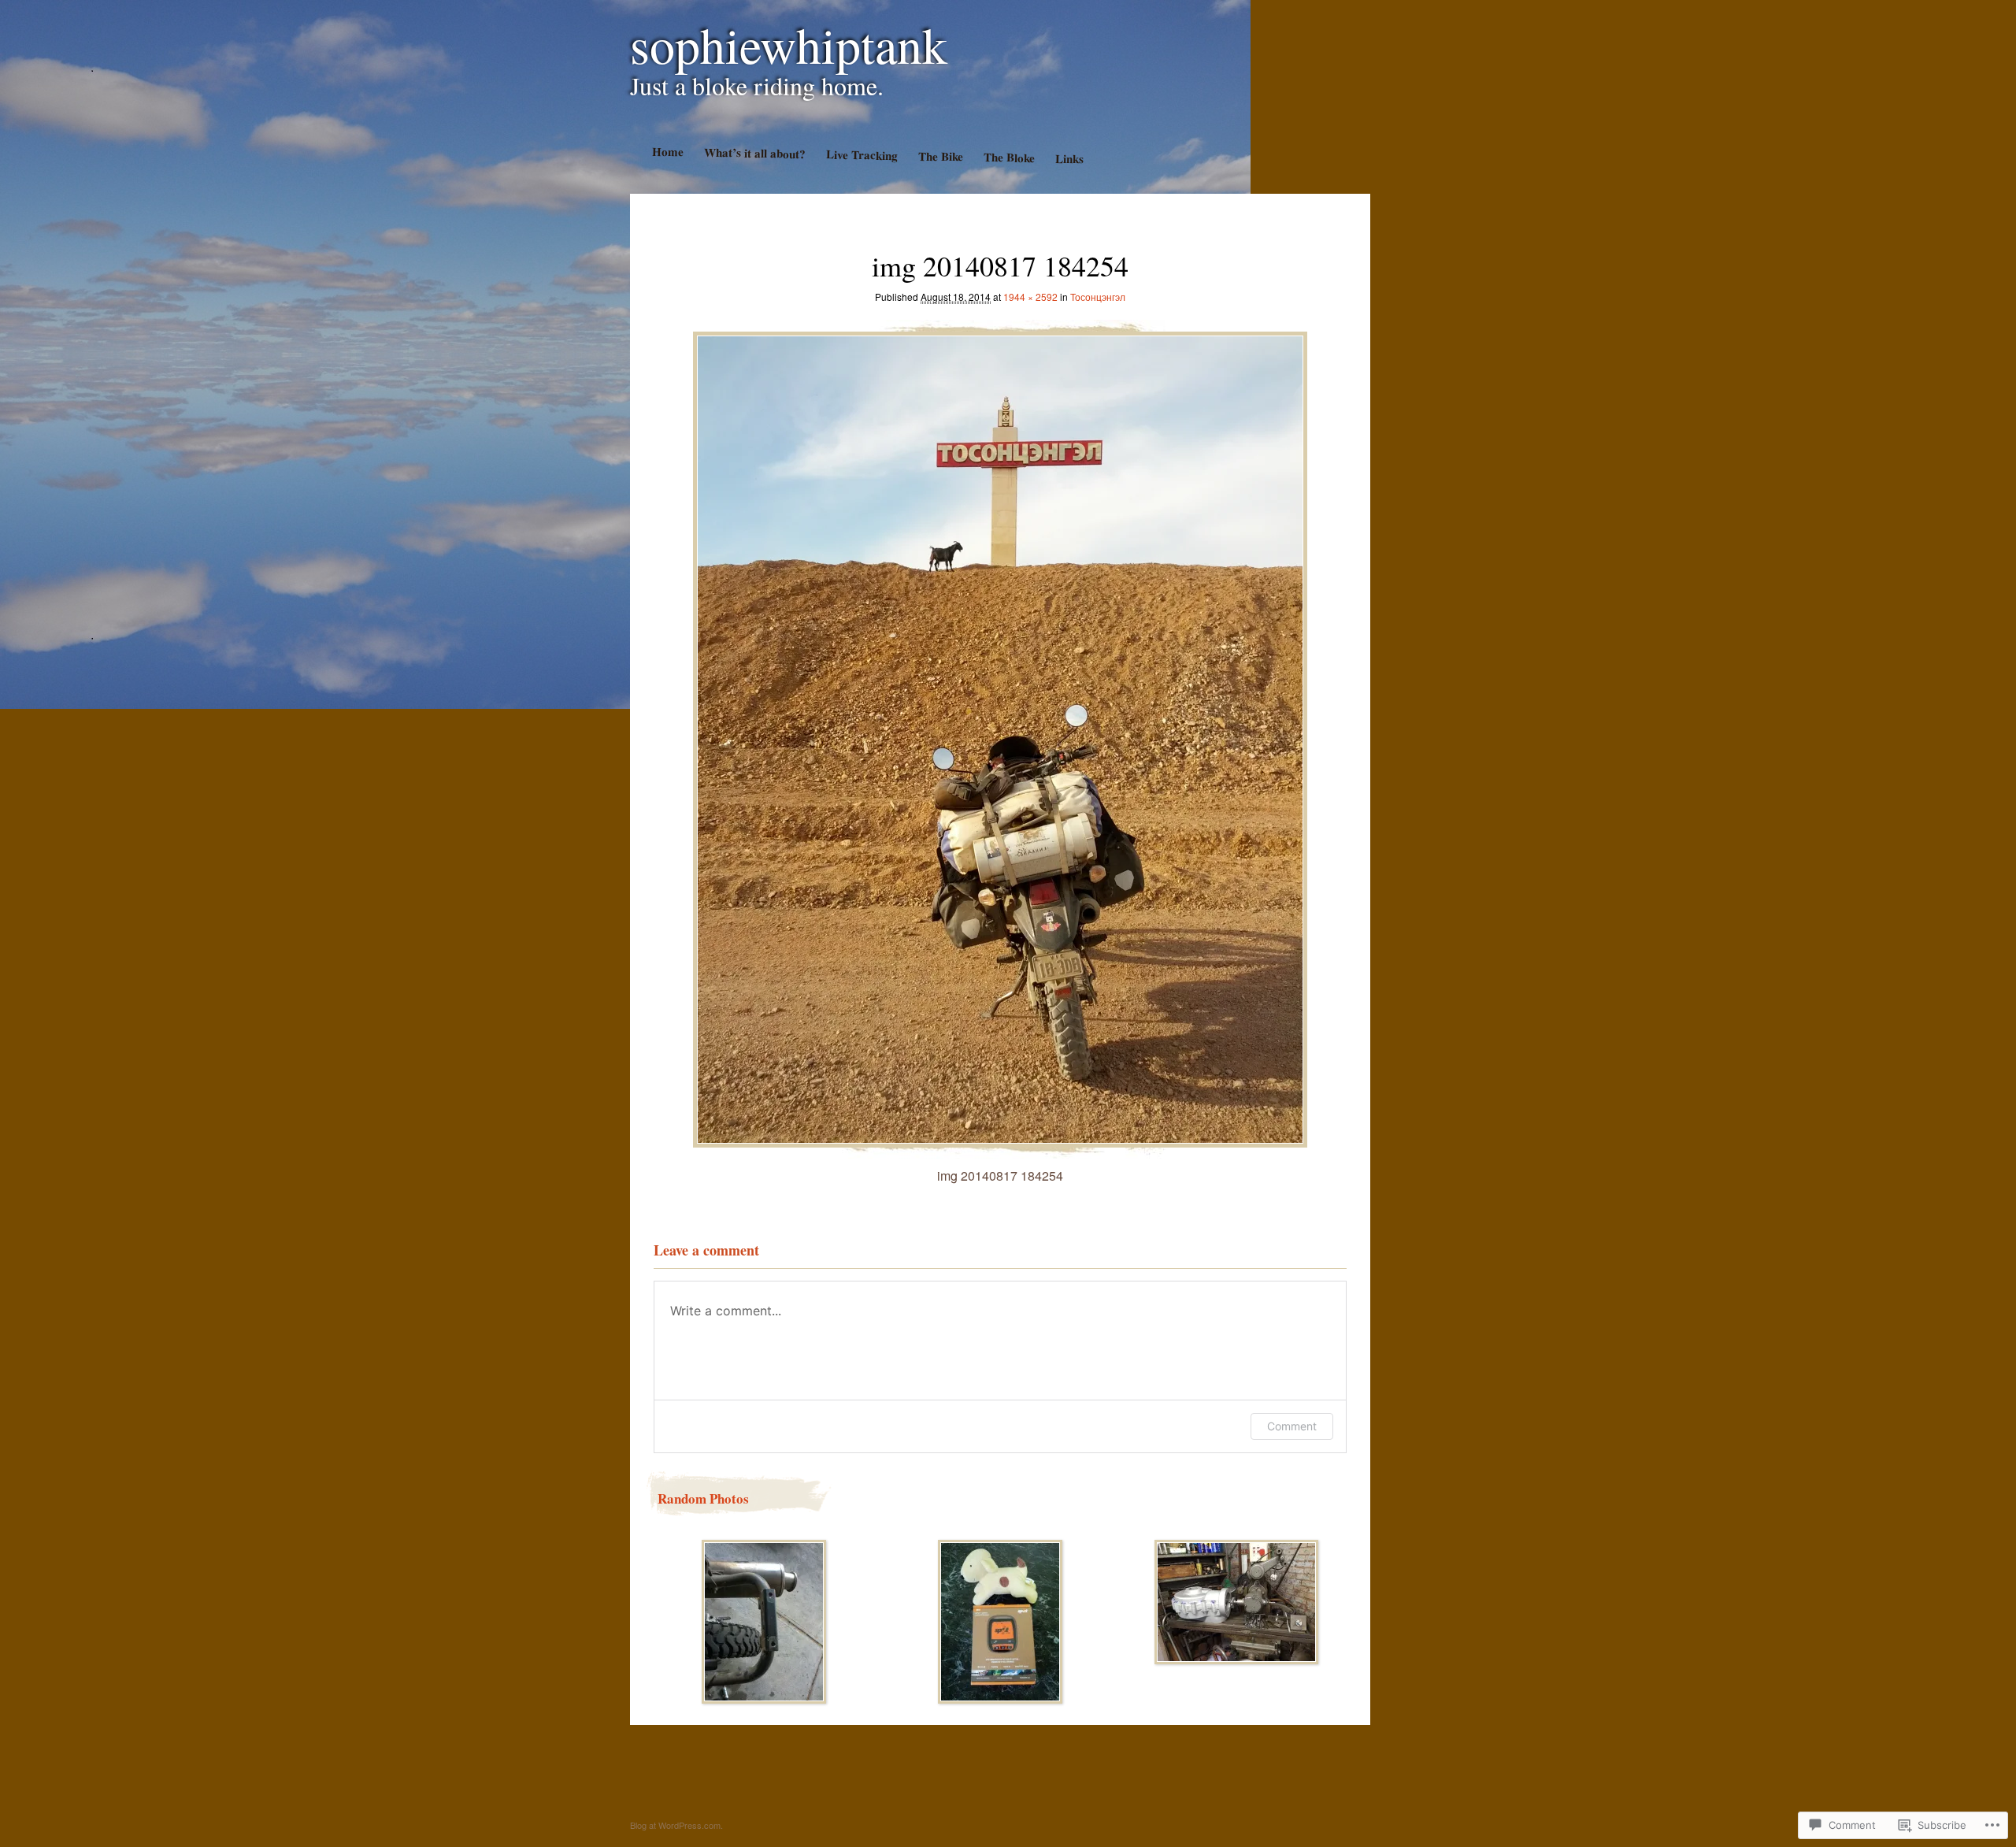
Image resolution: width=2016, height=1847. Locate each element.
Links (1069, 159)
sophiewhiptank (789, 44)
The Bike (940, 156)
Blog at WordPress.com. (676, 1825)
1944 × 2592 (1030, 297)
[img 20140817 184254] (1000, 735)
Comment (1292, 1426)
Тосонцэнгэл (1098, 297)
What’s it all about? (754, 153)
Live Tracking (861, 154)
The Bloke (1008, 157)
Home (667, 152)
